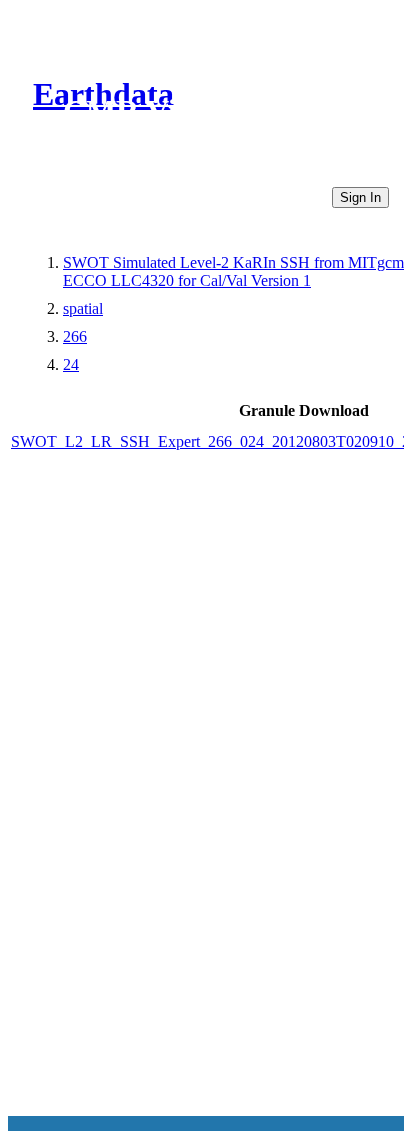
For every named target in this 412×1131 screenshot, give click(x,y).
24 (71, 364)
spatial (83, 308)
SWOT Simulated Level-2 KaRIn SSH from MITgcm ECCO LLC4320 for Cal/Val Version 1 (233, 271)
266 (75, 336)
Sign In (360, 197)
